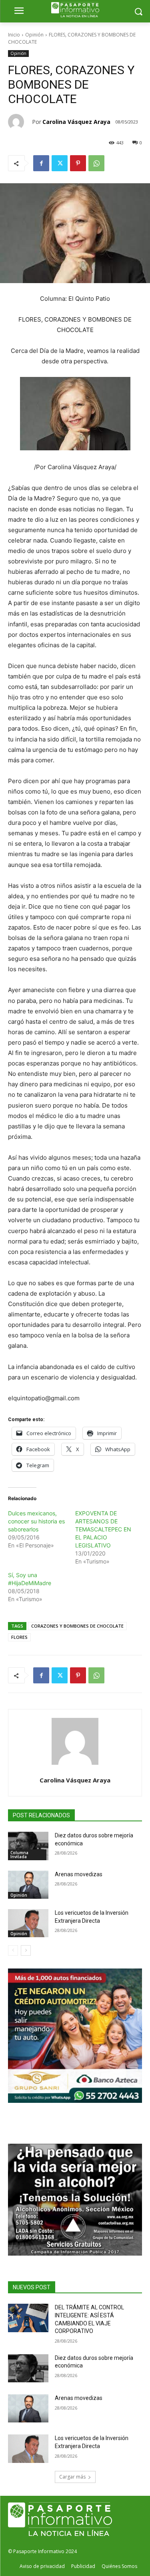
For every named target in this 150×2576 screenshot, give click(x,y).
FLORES (19, 1637)
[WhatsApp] (96, 163)
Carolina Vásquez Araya (76, 122)
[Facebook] (41, 163)
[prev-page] (13, 1950)
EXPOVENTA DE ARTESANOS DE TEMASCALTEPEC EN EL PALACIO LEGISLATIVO (103, 1529)
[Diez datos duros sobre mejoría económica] (28, 1846)
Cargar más (72, 2477)
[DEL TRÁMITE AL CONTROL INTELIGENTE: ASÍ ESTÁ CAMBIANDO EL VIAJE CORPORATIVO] (28, 2318)
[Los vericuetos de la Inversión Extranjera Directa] (28, 1923)
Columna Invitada (19, 1855)
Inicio (14, 35)
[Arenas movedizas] (28, 1885)
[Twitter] (60, 163)
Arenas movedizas (79, 1874)
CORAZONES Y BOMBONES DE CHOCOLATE (77, 1626)
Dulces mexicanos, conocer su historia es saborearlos (36, 1521)
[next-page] (26, 1950)
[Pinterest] (78, 163)
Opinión (34, 35)
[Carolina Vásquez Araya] (20, 122)
